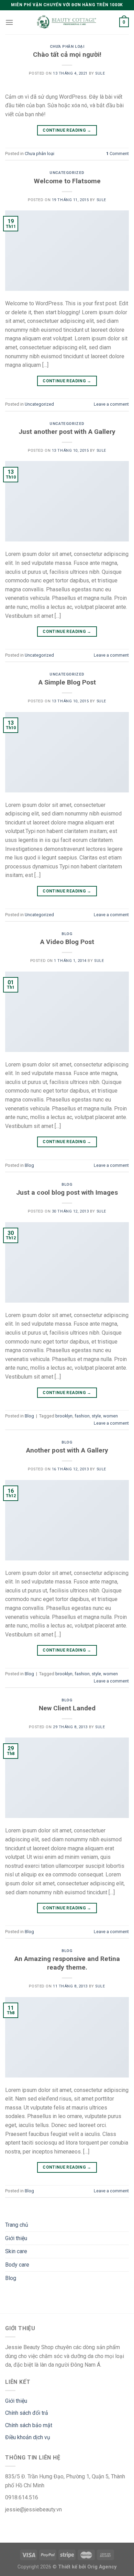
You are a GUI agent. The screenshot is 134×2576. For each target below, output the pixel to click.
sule (100, 73)
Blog (67, 934)
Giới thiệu (16, 2238)
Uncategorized (67, 173)
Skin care (16, 2251)
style (96, 1416)
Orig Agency (102, 2567)
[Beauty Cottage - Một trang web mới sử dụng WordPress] (67, 23)
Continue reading (67, 130)
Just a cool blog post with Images (67, 1192)
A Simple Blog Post (67, 682)
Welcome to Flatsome (67, 181)
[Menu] (9, 22)
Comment (118, 154)
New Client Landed (67, 1708)
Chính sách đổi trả (27, 2413)
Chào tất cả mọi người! (67, 54)
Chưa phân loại (67, 47)
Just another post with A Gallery (67, 432)
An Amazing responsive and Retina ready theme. (67, 1963)
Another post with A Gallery (67, 1450)
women (110, 1416)
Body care (17, 2265)
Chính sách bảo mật (29, 2425)
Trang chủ (17, 2225)
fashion (82, 1416)
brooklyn (64, 1416)
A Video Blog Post (67, 942)
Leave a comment (111, 404)
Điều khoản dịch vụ (28, 2437)
